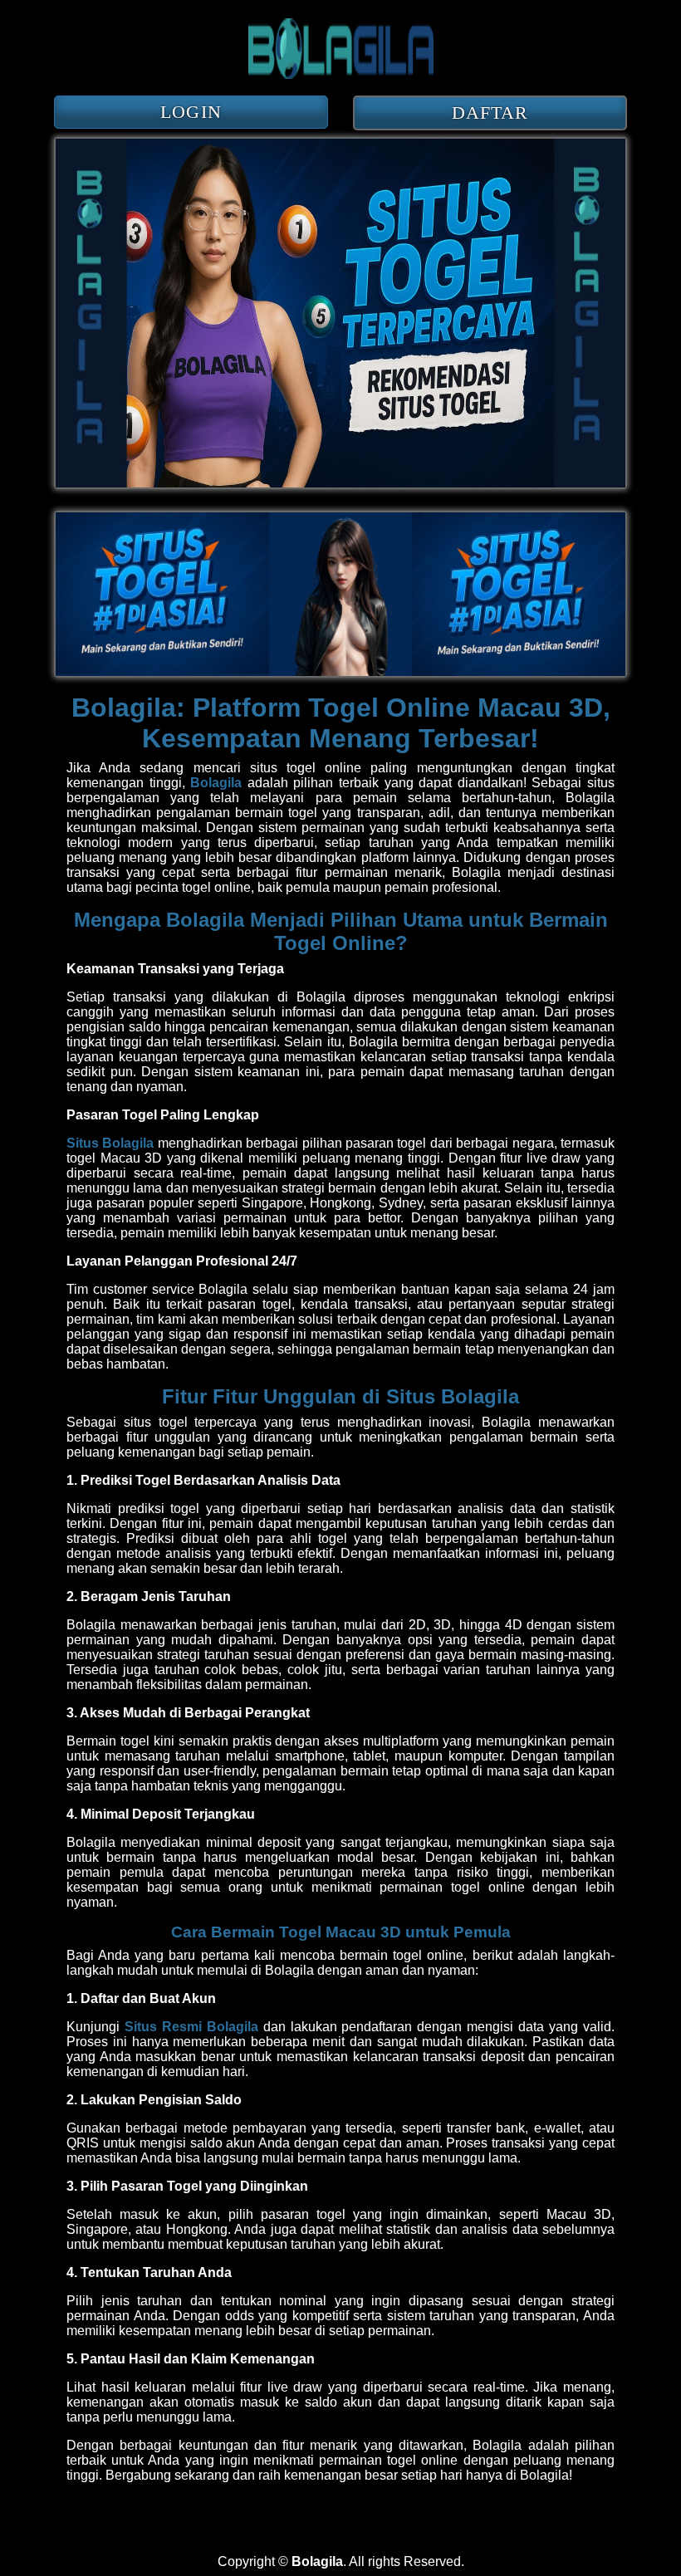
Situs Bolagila (110, 1143)
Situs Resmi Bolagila (191, 2027)
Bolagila (214, 783)
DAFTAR (490, 113)
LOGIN (191, 112)
